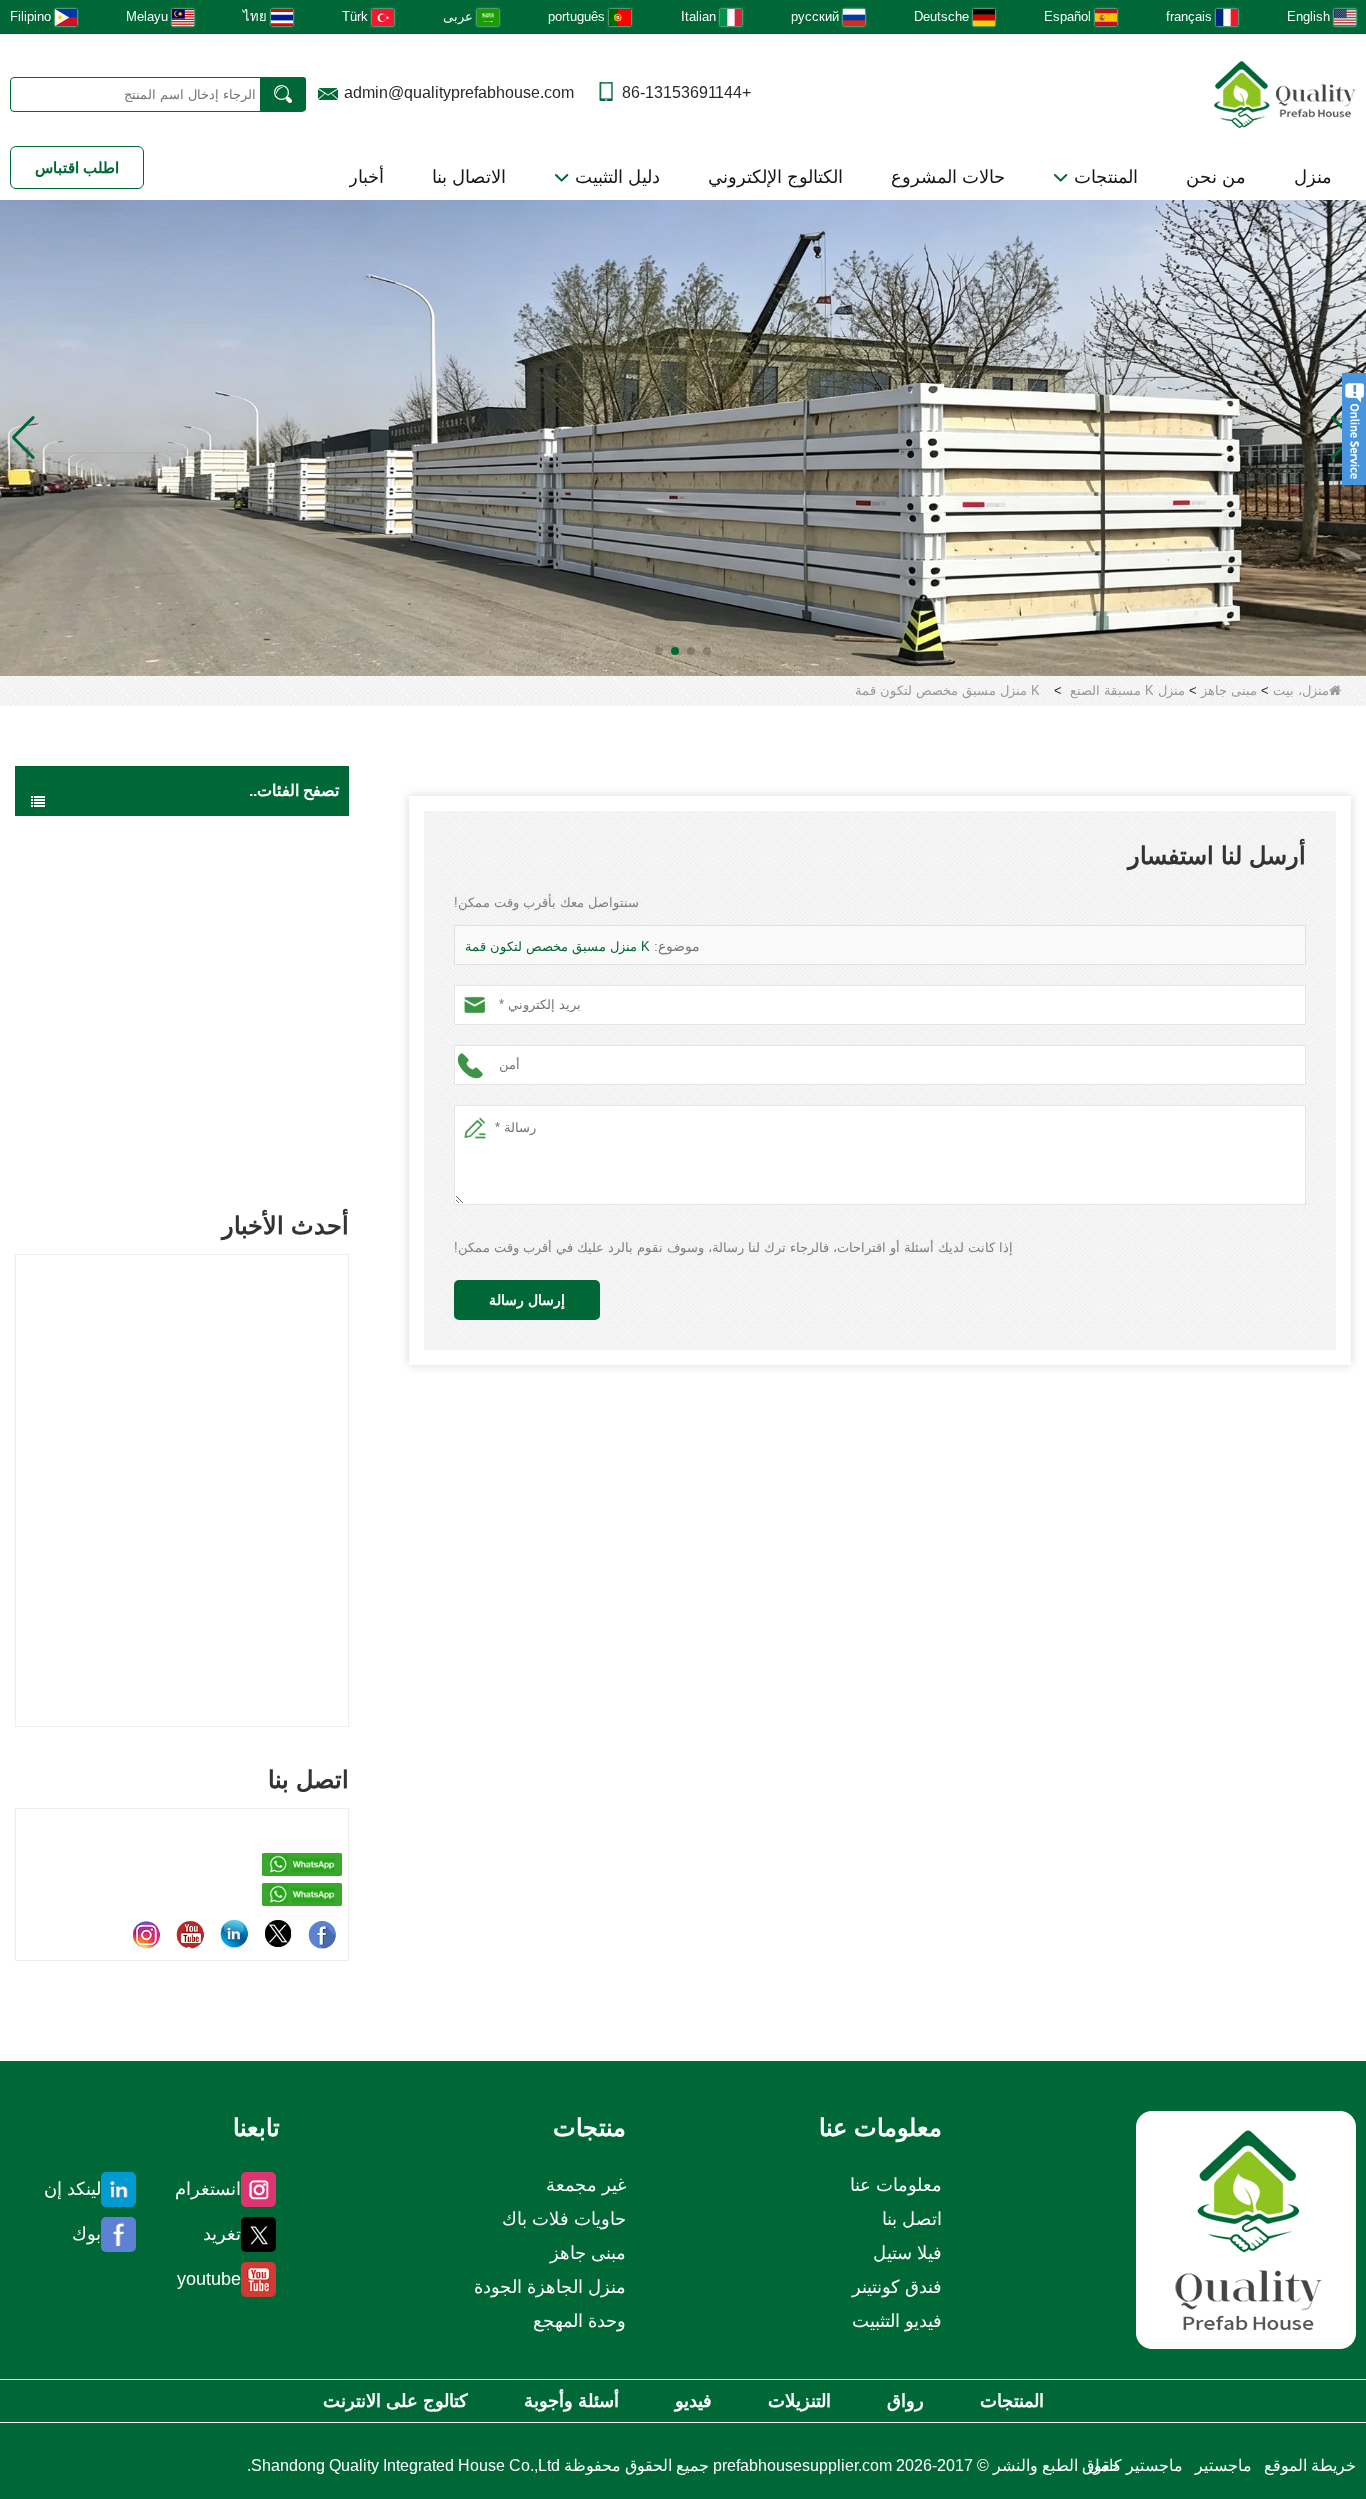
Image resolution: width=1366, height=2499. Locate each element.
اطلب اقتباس (77, 167)
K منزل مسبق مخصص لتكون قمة (557, 946)
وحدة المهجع (579, 2321)
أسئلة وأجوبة (571, 2401)
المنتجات (1103, 177)
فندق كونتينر (897, 2287)
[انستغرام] (146, 1934)
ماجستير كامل (1135, 2465)
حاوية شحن (279, 1072)
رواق (905, 2401)
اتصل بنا (912, 2219)
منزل (1313, 177)
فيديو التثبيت (897, 2321)
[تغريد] (278, 1934)
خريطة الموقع (1310, 2465)
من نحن (1216, 177)
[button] (707, 651)
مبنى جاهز (1229, 690)
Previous (23, 1456)
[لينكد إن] (234, 1934)
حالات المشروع (948, 177)
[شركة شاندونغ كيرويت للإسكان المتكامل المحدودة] (1246, 2229)
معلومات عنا (896, 2185)
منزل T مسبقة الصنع (230, 951)
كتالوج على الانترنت (395, 2401)
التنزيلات (799, 2401)
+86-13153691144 (686, 92)
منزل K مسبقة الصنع (1127, 690)
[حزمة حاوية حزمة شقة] (683, 436)
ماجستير (1223, 2465)
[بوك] (322, 1934)
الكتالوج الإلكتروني (775, 177)
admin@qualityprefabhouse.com (459, 92)
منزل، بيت (1301, 690)
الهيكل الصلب (273, 1112)
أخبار (366, 177)
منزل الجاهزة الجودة (254, 835)
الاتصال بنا (469, 177)
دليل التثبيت (615, 177)
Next (341, 1456)
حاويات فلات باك (264, 992)
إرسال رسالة (527, 1300)
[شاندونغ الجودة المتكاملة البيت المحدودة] (1285, 92)
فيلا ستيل (907, 2253)
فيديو (693, 2401)
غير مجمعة (281, 1152)
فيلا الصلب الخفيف (258, 1032)
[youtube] (190, 1934)
